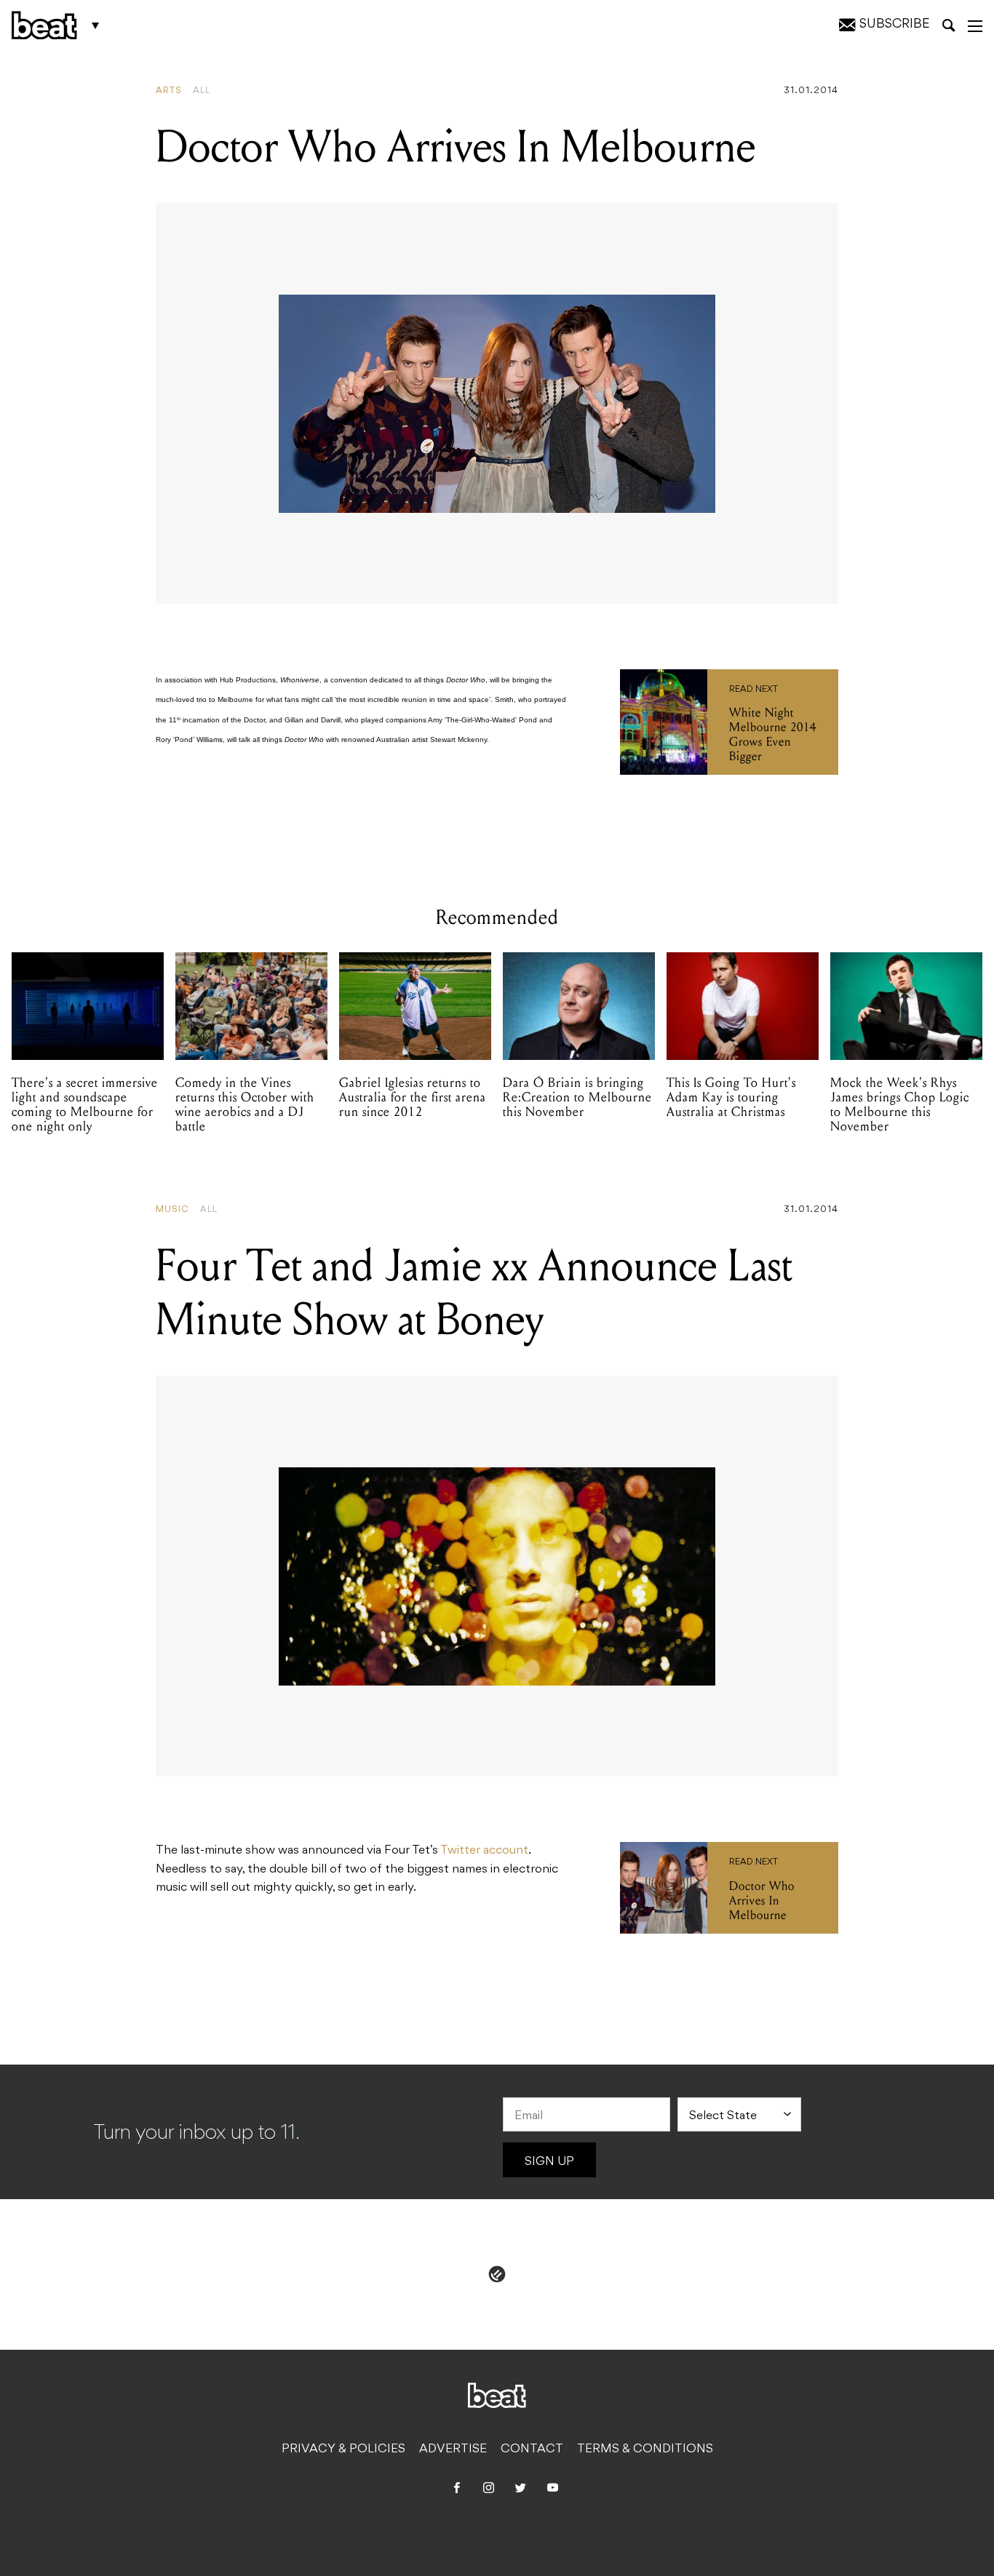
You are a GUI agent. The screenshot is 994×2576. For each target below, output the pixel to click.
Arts (169, 91)
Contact (532, 2449)
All (202, 91)
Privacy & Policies (343, 2449)
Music (172, 1210)
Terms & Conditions (645, 2449)
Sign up (549, 2162)
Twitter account (484, 1851)
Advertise (453, 2449)
